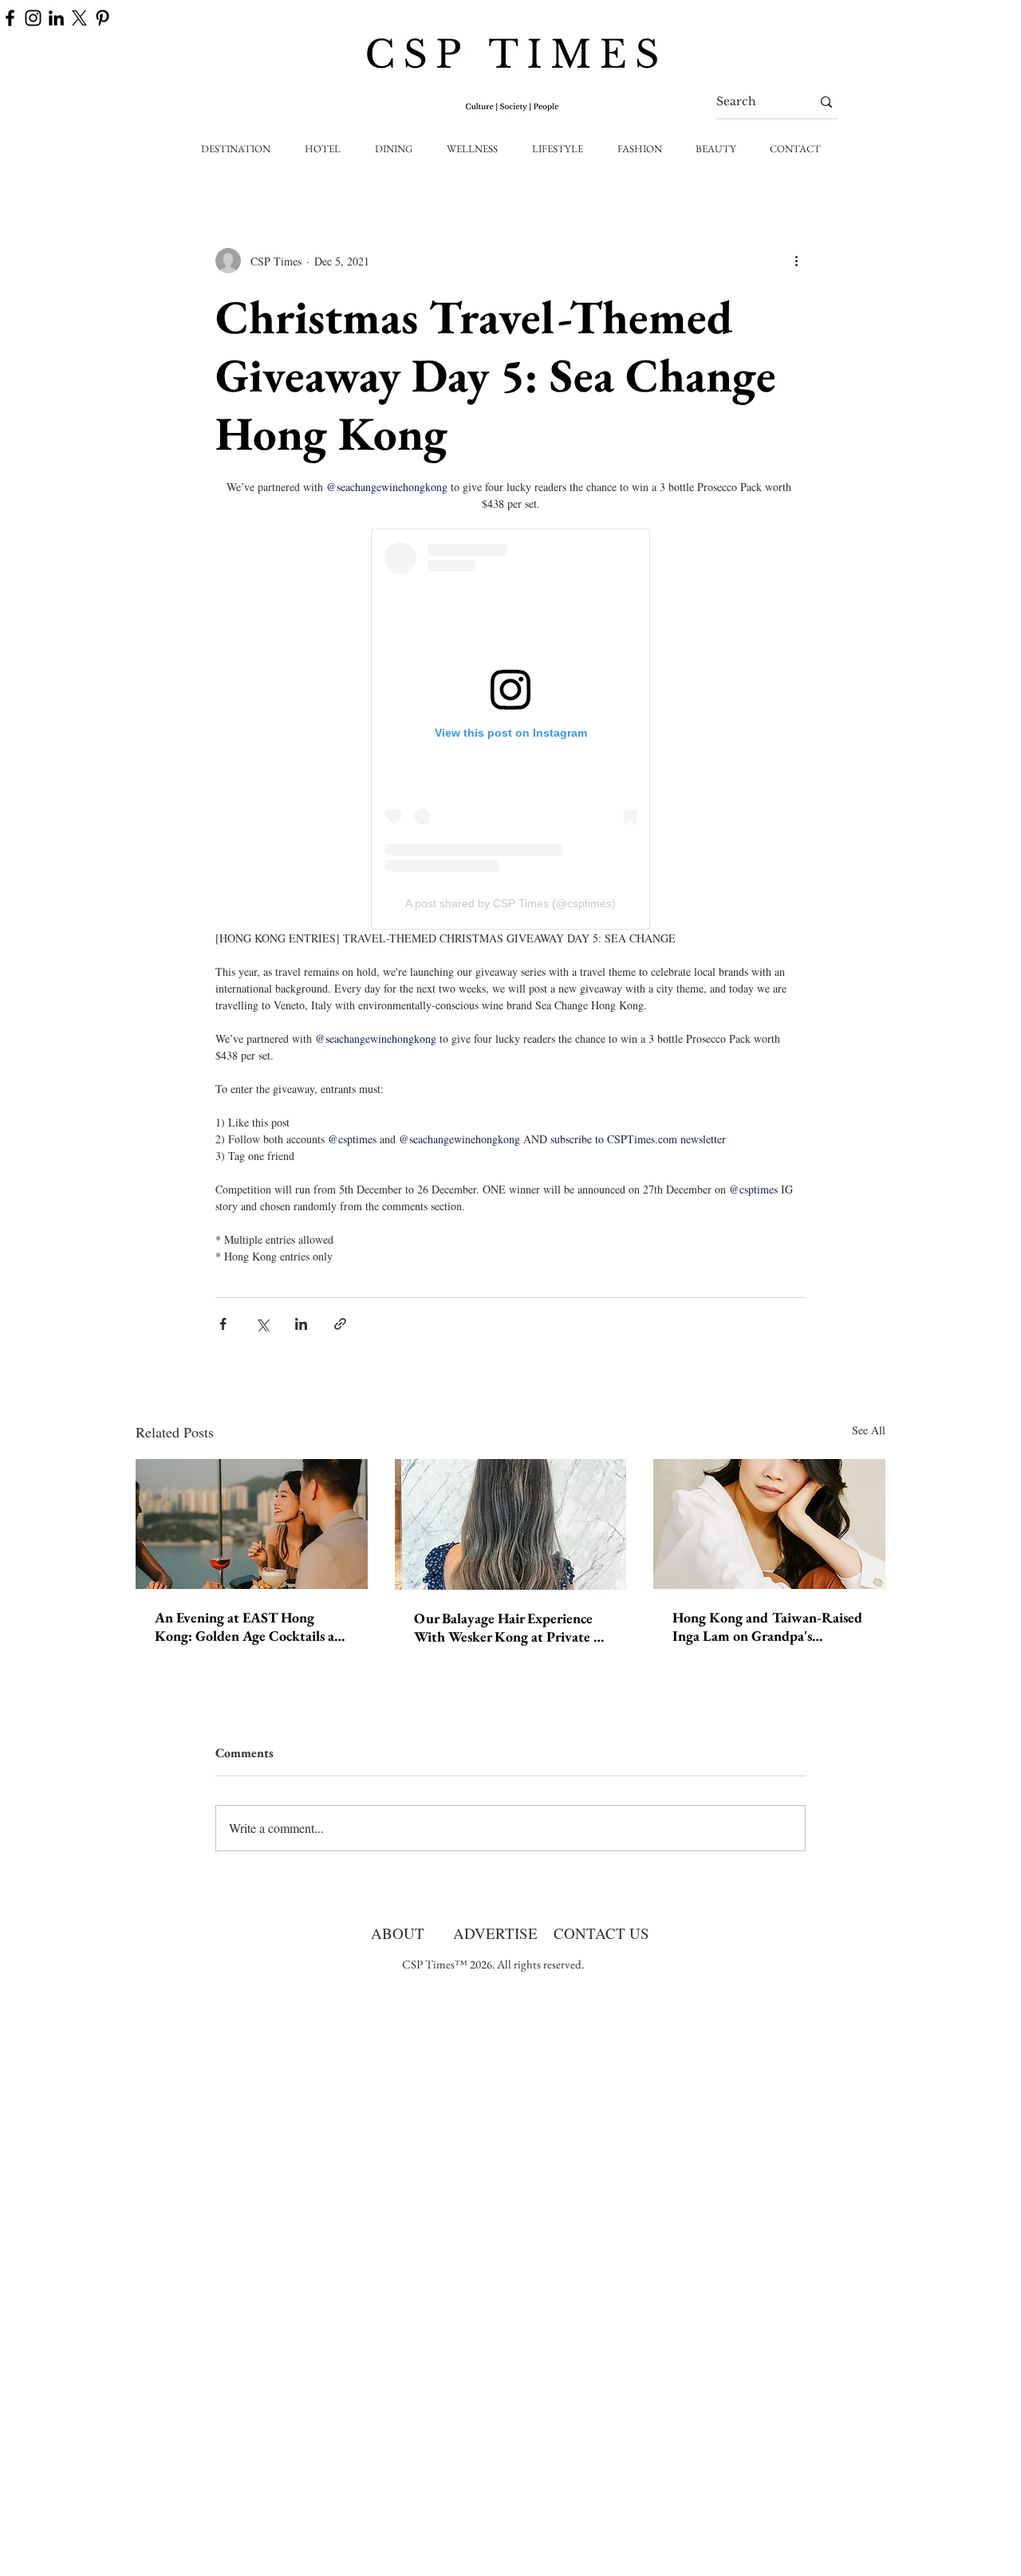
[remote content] (510, 729)
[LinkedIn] (56, 18)
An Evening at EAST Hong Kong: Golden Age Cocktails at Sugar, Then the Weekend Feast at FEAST (250, 1626)
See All (869, 1430)
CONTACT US (601, 1933)
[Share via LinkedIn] (301, 1324)
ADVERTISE (495, 1933)
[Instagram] (33, 18)
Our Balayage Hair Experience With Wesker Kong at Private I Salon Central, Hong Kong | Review (507, 1627)
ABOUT (398, 1933)
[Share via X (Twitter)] (262, 1324)
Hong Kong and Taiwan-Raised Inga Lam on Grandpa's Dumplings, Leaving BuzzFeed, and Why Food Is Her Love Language (768, 1626)
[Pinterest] (102, 18)
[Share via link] (340, 1324)
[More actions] (796, 261)
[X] (79, 18)
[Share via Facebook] (223, 1324)
